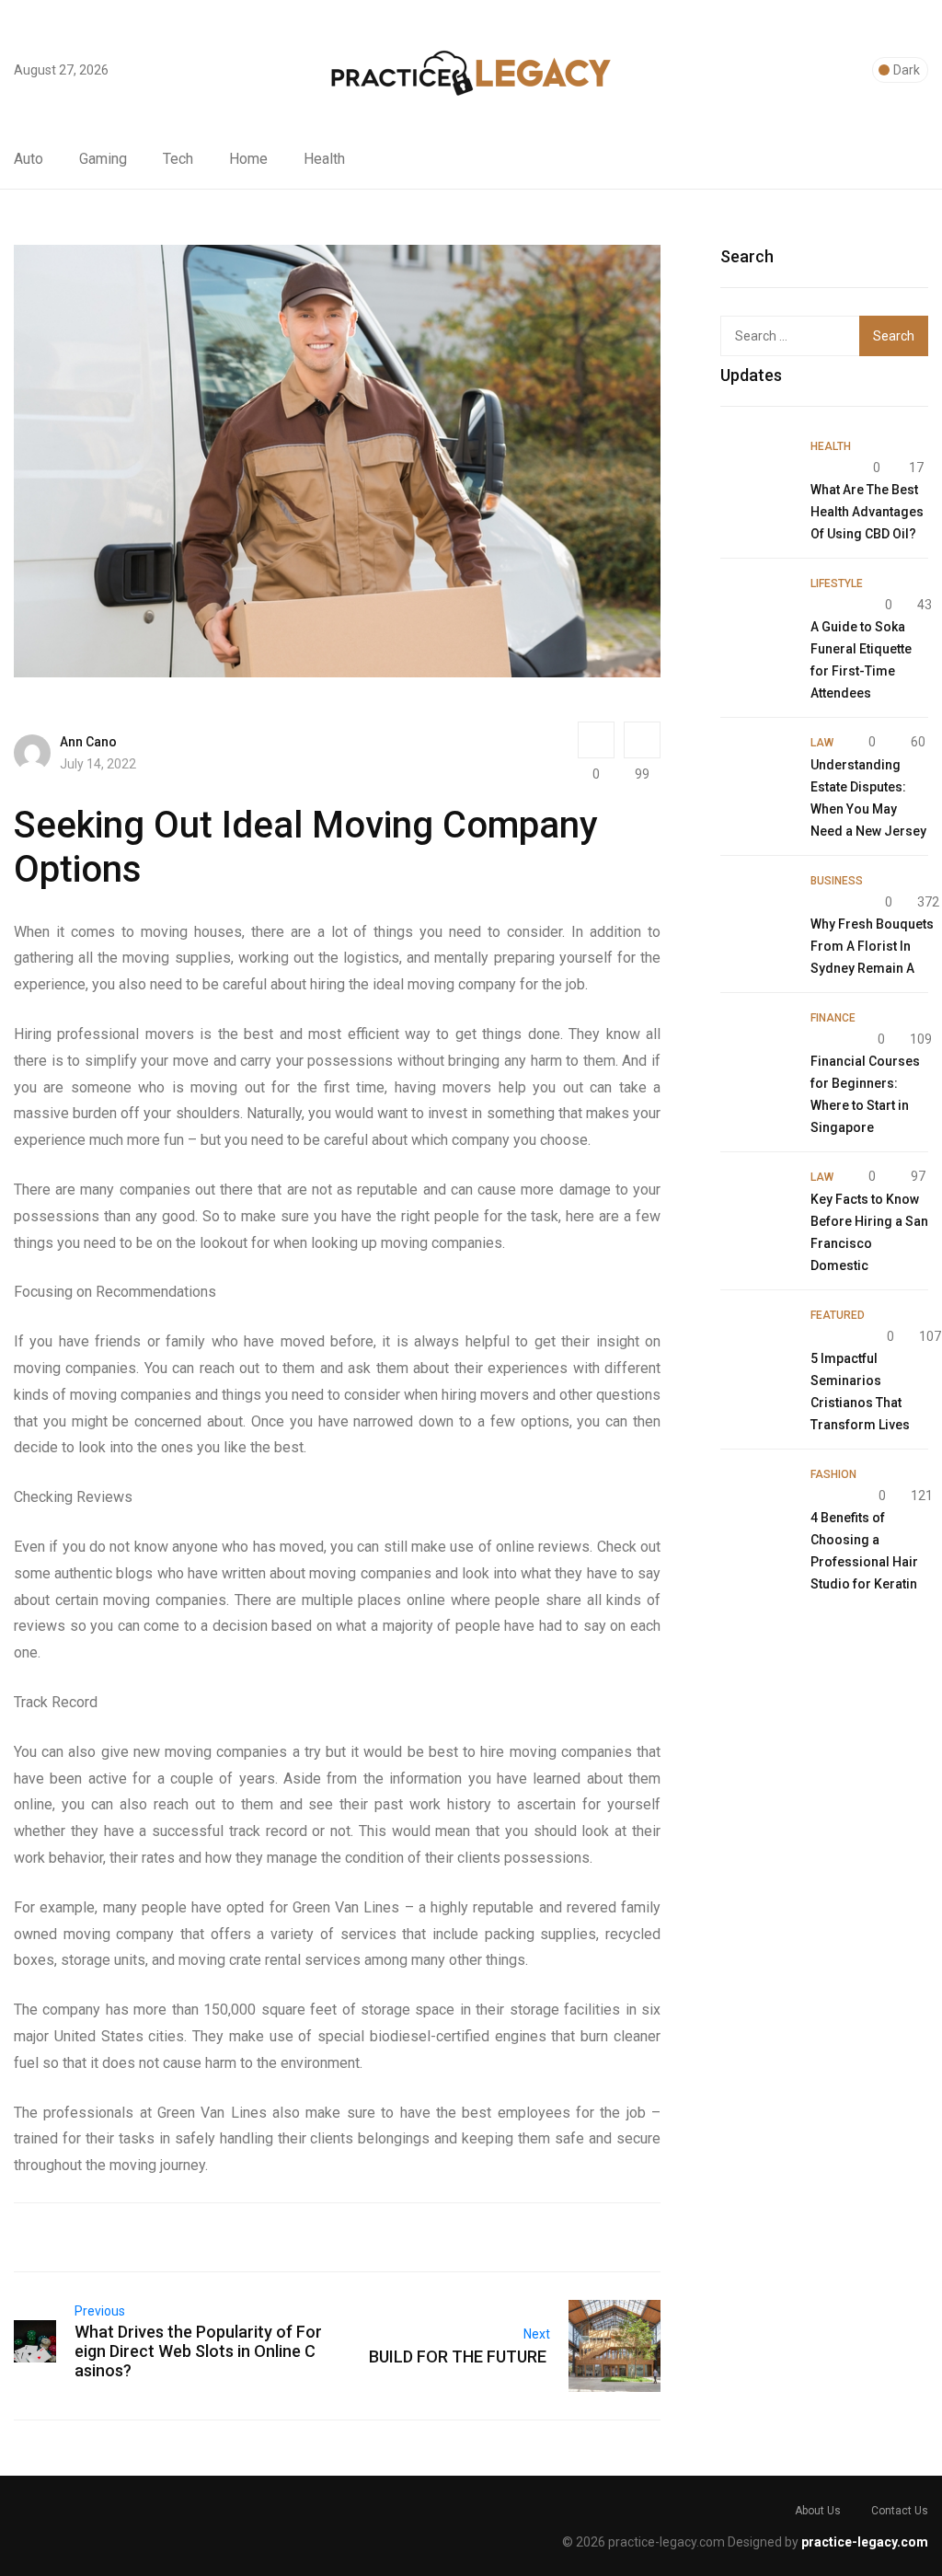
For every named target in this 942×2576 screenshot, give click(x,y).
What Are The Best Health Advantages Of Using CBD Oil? (867, 512)
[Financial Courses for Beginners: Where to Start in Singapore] (756, 1042)
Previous (100, 2311)
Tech (178, 159)
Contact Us (900, 2511)
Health (324, 159)
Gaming (103, 159)
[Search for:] (804, 336)
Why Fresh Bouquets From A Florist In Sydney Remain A (872, 946)
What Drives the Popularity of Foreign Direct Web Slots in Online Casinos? (198, 2351)
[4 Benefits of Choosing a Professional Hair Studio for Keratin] (756, 1498)
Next (537, 2334)
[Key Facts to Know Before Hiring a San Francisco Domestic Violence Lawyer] (756, 1201)
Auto (29, 159)
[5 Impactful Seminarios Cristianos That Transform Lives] (756, 1339)
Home (248, 159)
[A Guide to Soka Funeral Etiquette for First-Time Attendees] (756, 607)
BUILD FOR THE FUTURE (460, 2357)
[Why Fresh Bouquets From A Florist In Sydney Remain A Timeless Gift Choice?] (756, 905)
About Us (818, 2511)
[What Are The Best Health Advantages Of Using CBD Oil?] (756, 470)
